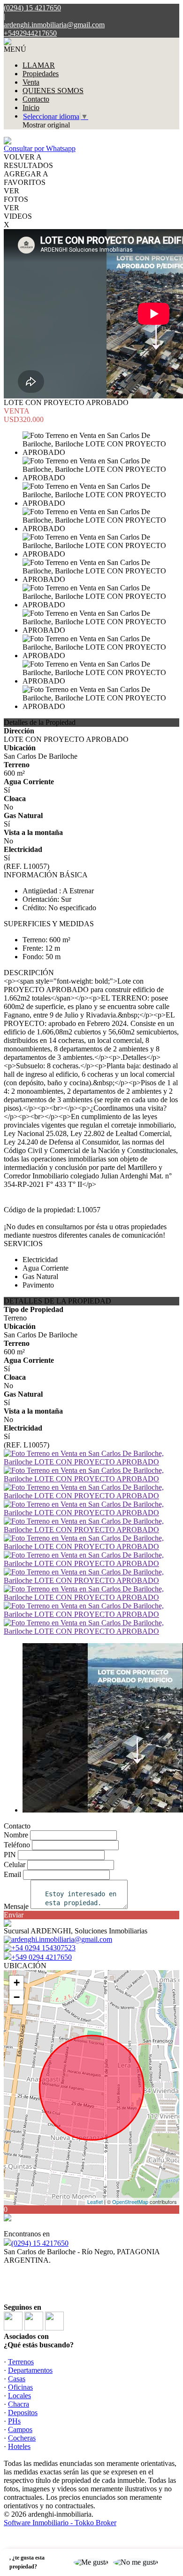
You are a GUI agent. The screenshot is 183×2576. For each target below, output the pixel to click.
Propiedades (41, 74)
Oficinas (20, 2387)
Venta (31, 82)
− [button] (17, 1997)
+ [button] (17, 1983)
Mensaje (16, 1906)
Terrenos (21, 2362)
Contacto (36, 99)
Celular (15, 1864)
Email (12, 1874)
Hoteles (19, 2446)
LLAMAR (39, 65)
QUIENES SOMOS (53, 91)
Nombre (16, 1835)
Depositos (23, 2413)
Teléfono (17, 1845)
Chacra (19, 2404)
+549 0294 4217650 (42, 1957)
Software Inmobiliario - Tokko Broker (60, 2523)
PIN (10, 1855)
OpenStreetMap (130, 2202)
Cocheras (22, 2438)
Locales (19, 2396)
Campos (20, 2429)
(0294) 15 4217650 (40, 2243)
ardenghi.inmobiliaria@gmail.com (54, 25)
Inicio (31, 107)
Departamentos (30, 2370)
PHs (14, 2421)
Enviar (14, 1915)
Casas (17, 2379)
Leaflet (95, 2202)
